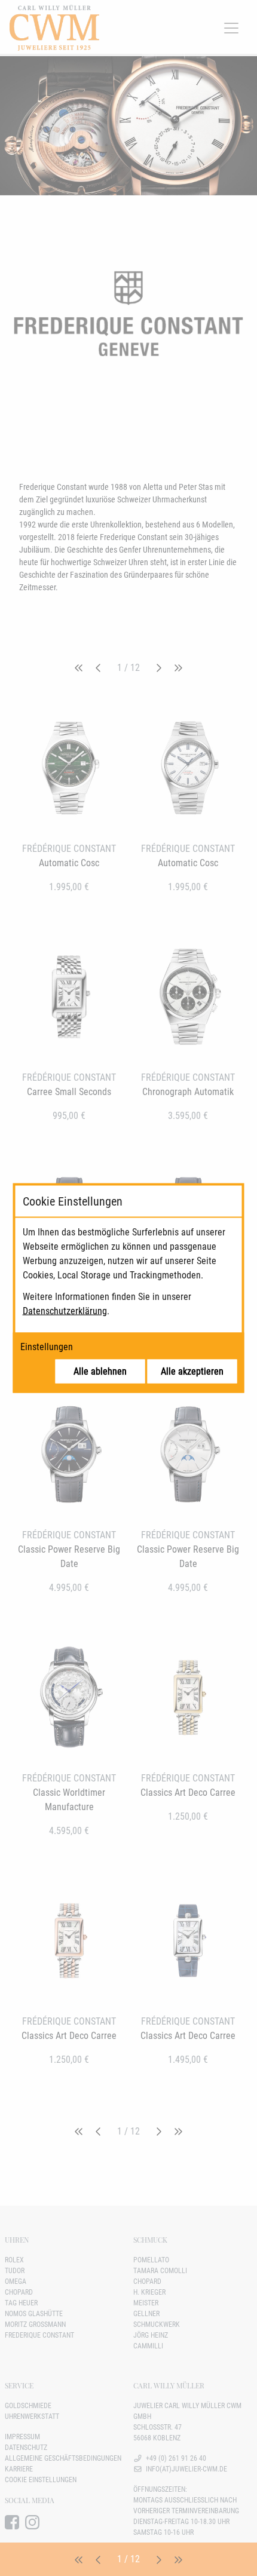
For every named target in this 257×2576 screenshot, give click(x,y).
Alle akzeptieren (192, 1371)
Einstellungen (47, 1347)
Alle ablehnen (100, 1371)
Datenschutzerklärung (65, 1311)
